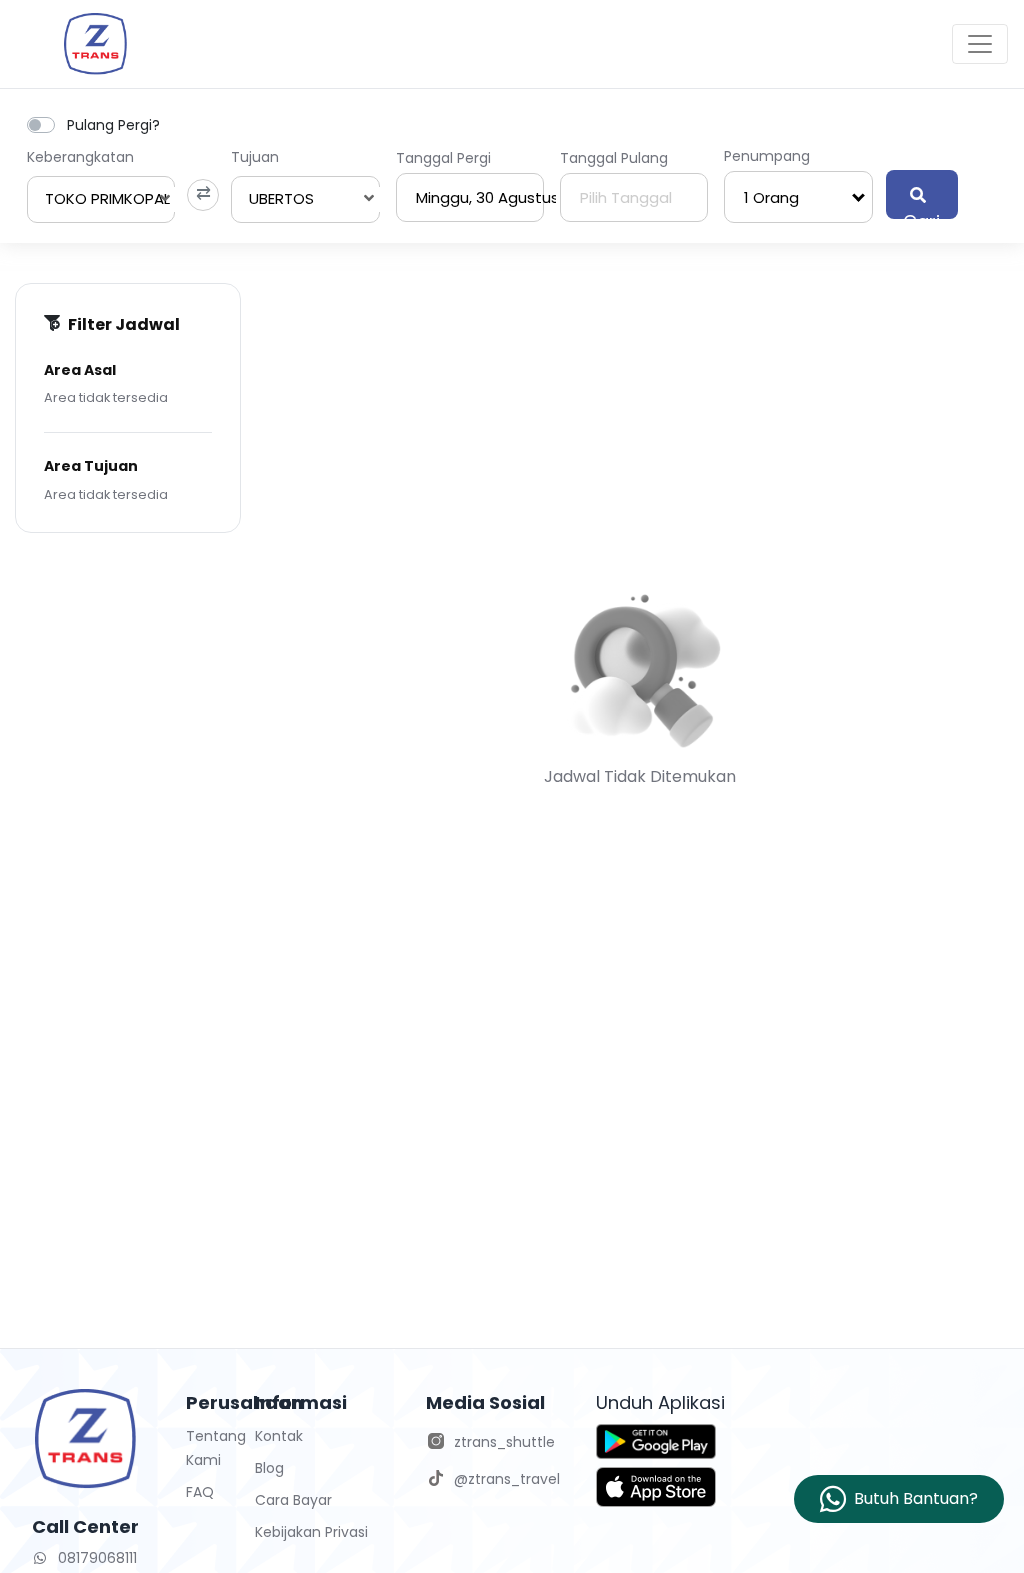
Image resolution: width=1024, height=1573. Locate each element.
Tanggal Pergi (443, 158)
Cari (921, 214)
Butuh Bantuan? (916, 1498)
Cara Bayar (293, 1500)
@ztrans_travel (507, 1479)
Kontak (279, 1436)
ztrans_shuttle (504, 1442)
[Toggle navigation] (980, 44)
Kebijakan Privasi (311, 1532)
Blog (269, 1468)
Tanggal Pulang (614, 158)
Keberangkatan (80, 157)
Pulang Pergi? (113, 125)
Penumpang (767, 156)
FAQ (200, 1492)
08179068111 (95, 1558)
